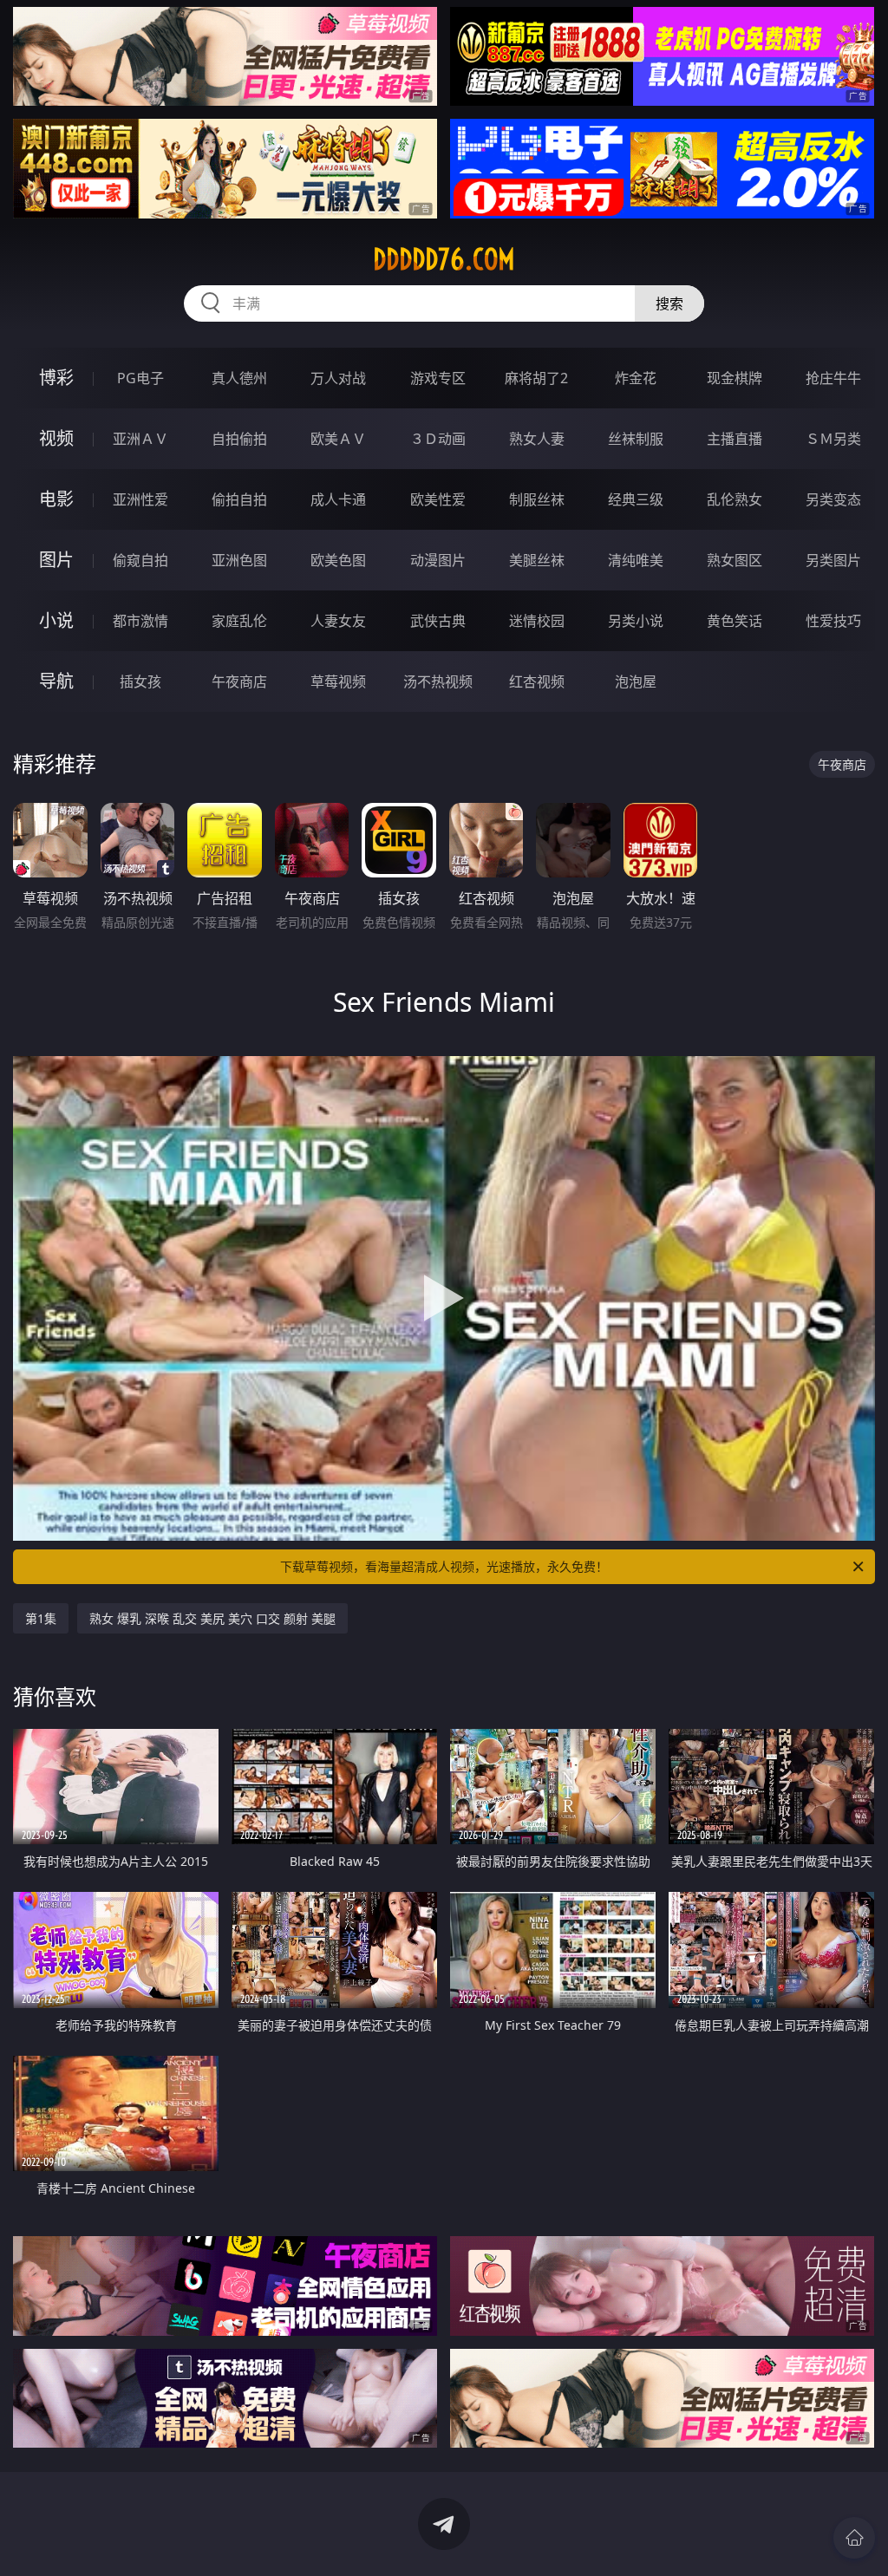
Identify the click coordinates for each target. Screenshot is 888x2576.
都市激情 (140, 621)
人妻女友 (338, 621)
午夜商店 (239, 681)
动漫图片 (438, 560)
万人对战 (338, 378)
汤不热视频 (438, 681)
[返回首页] (854, 2538)
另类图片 (833, 560)
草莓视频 (338, 681)
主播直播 (735, 439)
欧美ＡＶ (338, 439)
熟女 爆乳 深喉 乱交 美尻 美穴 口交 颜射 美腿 (212, 1618)
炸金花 (636, 378)
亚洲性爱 (140, 499)
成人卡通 (338, 499)
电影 (56, 499)
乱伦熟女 (735, 499)
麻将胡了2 (536, 378)
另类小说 (636, 621)
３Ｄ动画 (438, 439)
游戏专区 (438, 378)
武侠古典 (438, 621)
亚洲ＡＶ (140, 439)
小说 (56, 620)
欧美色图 (338, 560)
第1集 (41, 1618)
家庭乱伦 (239, 621)
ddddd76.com (444, 259)
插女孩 (140, 681)
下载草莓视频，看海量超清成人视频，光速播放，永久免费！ (444, 1566)
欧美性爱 (438, 499)
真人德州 (239, 378)
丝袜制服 (636, 439)
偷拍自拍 (239, 499)
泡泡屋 (636, 681)
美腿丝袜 (537, 560)
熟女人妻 (537, 439)
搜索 (669, 303)
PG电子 (140, 378)
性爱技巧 (833, 621)
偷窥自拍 (140, 560)
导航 (56, 681)
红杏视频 (537, 681)
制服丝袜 (537, 499)
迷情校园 (537, 621)
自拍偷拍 (239, 439)
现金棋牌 (735, 378)
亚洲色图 (239, 560)
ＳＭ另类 (833, 439)
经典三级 (636, 499)
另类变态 (833, 499)
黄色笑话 (735, 621)
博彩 (56, 378)
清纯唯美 (636, 560)
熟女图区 (735, 560)
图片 (56, 560)
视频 (56, 438)
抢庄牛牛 (833, 378)
